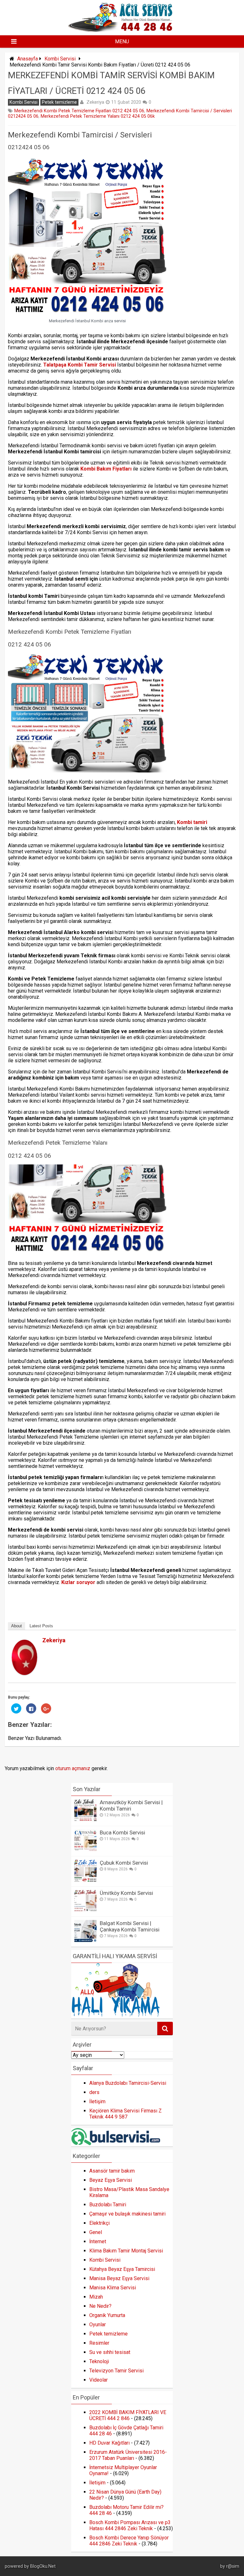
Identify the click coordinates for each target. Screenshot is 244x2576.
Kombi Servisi (60, 59)
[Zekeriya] (24, 1673)
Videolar (98, 2380)
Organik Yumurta (107, 2315)
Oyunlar (98, 2325)
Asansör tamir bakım (112, 2171)
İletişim (97, 2101)
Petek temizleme (59, 102)
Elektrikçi (99, 2223)
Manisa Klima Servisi (113, 2288)
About (17, 1626)
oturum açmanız (73, 1768)
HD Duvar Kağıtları (109, 2443)
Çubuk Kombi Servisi (124, 1863)
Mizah (96, 2297)
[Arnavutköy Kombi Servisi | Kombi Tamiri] (85, 1820)
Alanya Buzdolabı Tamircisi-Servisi (128, 2083)
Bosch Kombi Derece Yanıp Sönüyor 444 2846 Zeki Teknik (129, 2541)
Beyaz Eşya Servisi (111, 2180)
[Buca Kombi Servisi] (85, 1850)
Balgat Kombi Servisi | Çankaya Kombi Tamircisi (130, 1926)
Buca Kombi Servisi (122, 1833)
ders (94, 2092)
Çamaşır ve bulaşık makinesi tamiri (127, 2214)
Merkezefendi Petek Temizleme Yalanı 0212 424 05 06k (98, 116)
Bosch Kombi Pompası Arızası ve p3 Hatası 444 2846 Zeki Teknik (130, 2525)
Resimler (99, 2343)
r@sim (233, 2566)
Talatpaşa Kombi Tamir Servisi (80, 365)
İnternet (98, 2241)
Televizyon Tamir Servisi (116, 2371)
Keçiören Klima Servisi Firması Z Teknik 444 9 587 (125, 2114)
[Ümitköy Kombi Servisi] (85, 1910)
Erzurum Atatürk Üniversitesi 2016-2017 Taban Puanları (128, 2455)
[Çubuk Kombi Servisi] (85, 1880)
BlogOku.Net (43, 2566)
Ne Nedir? (100, 2306)
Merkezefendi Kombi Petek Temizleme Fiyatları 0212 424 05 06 (79, 111)
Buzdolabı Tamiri (108, 2205)
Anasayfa (27, 59)
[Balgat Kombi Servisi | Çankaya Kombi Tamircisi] (85, 1941)
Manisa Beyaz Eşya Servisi (119, 2278)
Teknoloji (99, 2361)
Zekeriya (95, 102)
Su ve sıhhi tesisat (110, 2352)
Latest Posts (41, 1626)
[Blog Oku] (122, 30)
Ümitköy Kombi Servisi (126, 1893)
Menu (122, 42)
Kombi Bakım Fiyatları (106, 469)
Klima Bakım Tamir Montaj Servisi (126, 2251)
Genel (96, 2232)
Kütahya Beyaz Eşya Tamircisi (122, 2269)
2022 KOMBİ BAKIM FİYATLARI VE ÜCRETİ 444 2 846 (128, 2415)
